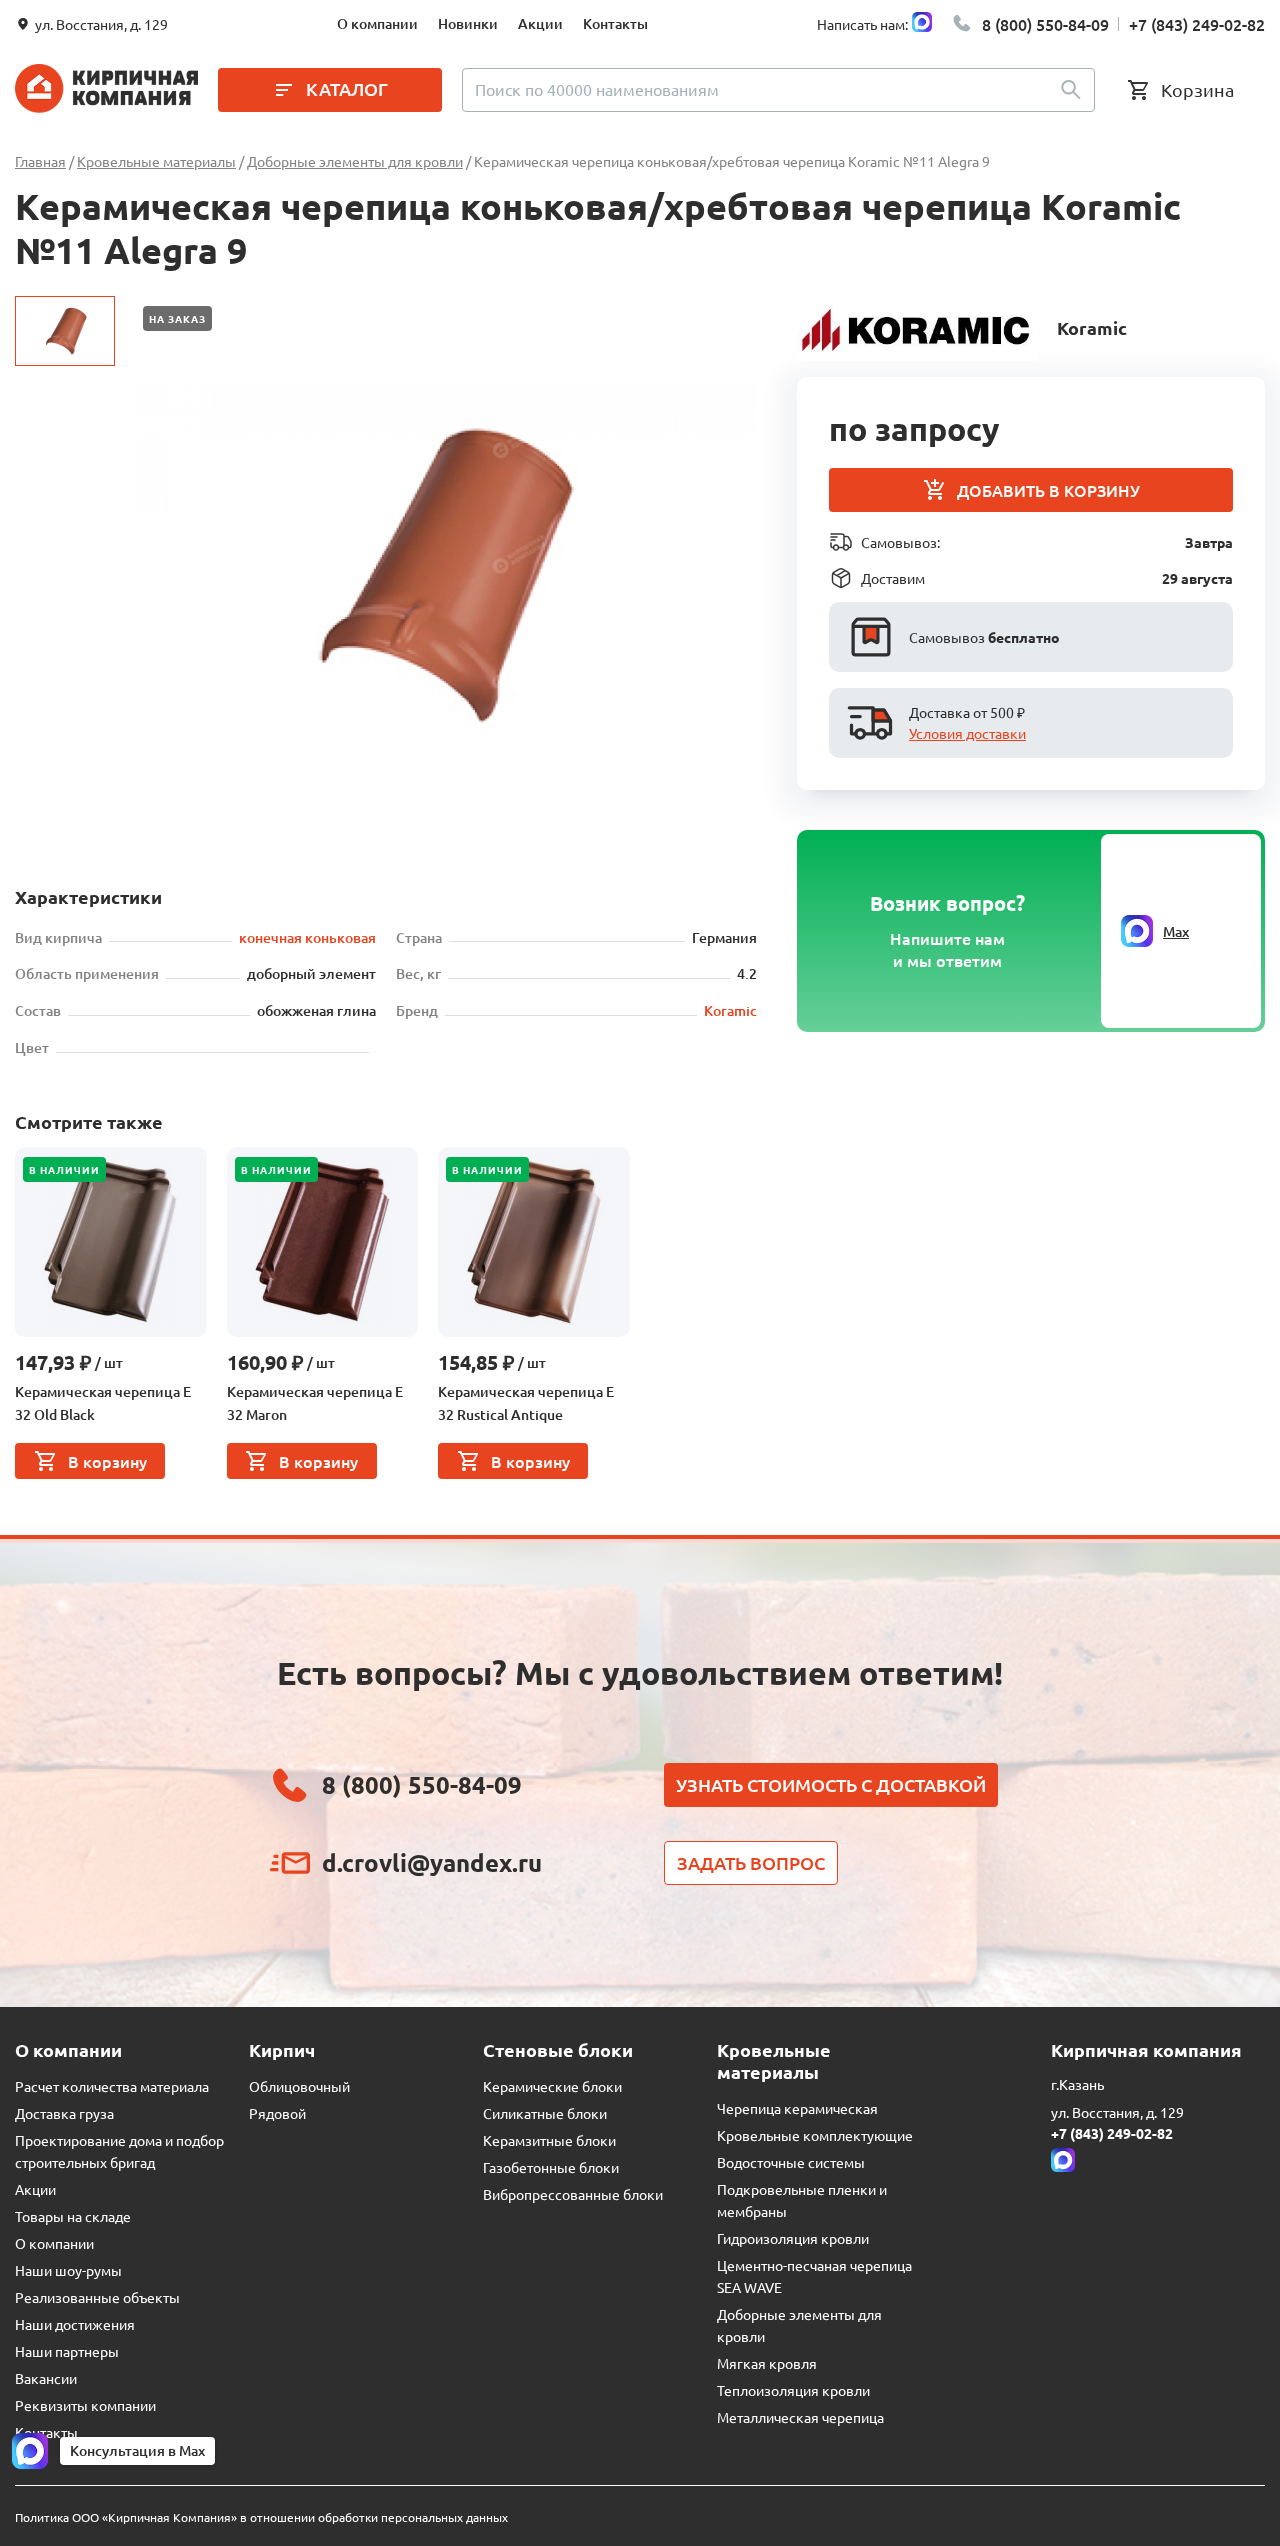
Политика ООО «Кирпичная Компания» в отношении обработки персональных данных (261, 2517)
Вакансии (46, 2378)
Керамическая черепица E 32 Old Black (103, 1403)
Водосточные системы (791, 2162)
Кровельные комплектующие (815, 2135)
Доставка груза (64, 2113)
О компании (377, 23)
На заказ (177, 318)
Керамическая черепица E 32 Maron (315, 1403)
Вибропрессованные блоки (573, 2194)
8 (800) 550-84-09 (1045, 24)
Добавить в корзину (1048, 490)
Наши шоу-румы (68, 2270)
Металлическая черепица (800, 2417)
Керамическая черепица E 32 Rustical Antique (526, 1403)
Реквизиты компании (85, 2405)
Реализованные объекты (97, 2297)
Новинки (468, 23)
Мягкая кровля (767, 2363)
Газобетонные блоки (551, 2167)
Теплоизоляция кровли (793, 2390)
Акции (540, 23)
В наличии (64, 1169)
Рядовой (277, 2113)
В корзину (107, 1461)
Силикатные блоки (545, 2113)
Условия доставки (967, 733)
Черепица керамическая (797, 2108)
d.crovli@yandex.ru (432, 1862)
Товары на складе (73, 2216)
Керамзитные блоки (549, 2140)
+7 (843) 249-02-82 (1197, 24)
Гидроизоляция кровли (793, 2238)
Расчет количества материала (112, 2086)
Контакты (615, 23)
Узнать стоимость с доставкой (831, 1784)
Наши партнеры (67, 2351)
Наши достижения (75, 2324)
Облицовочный (299, 2086)
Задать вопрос (751, 1862)
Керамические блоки (552, 2086)
